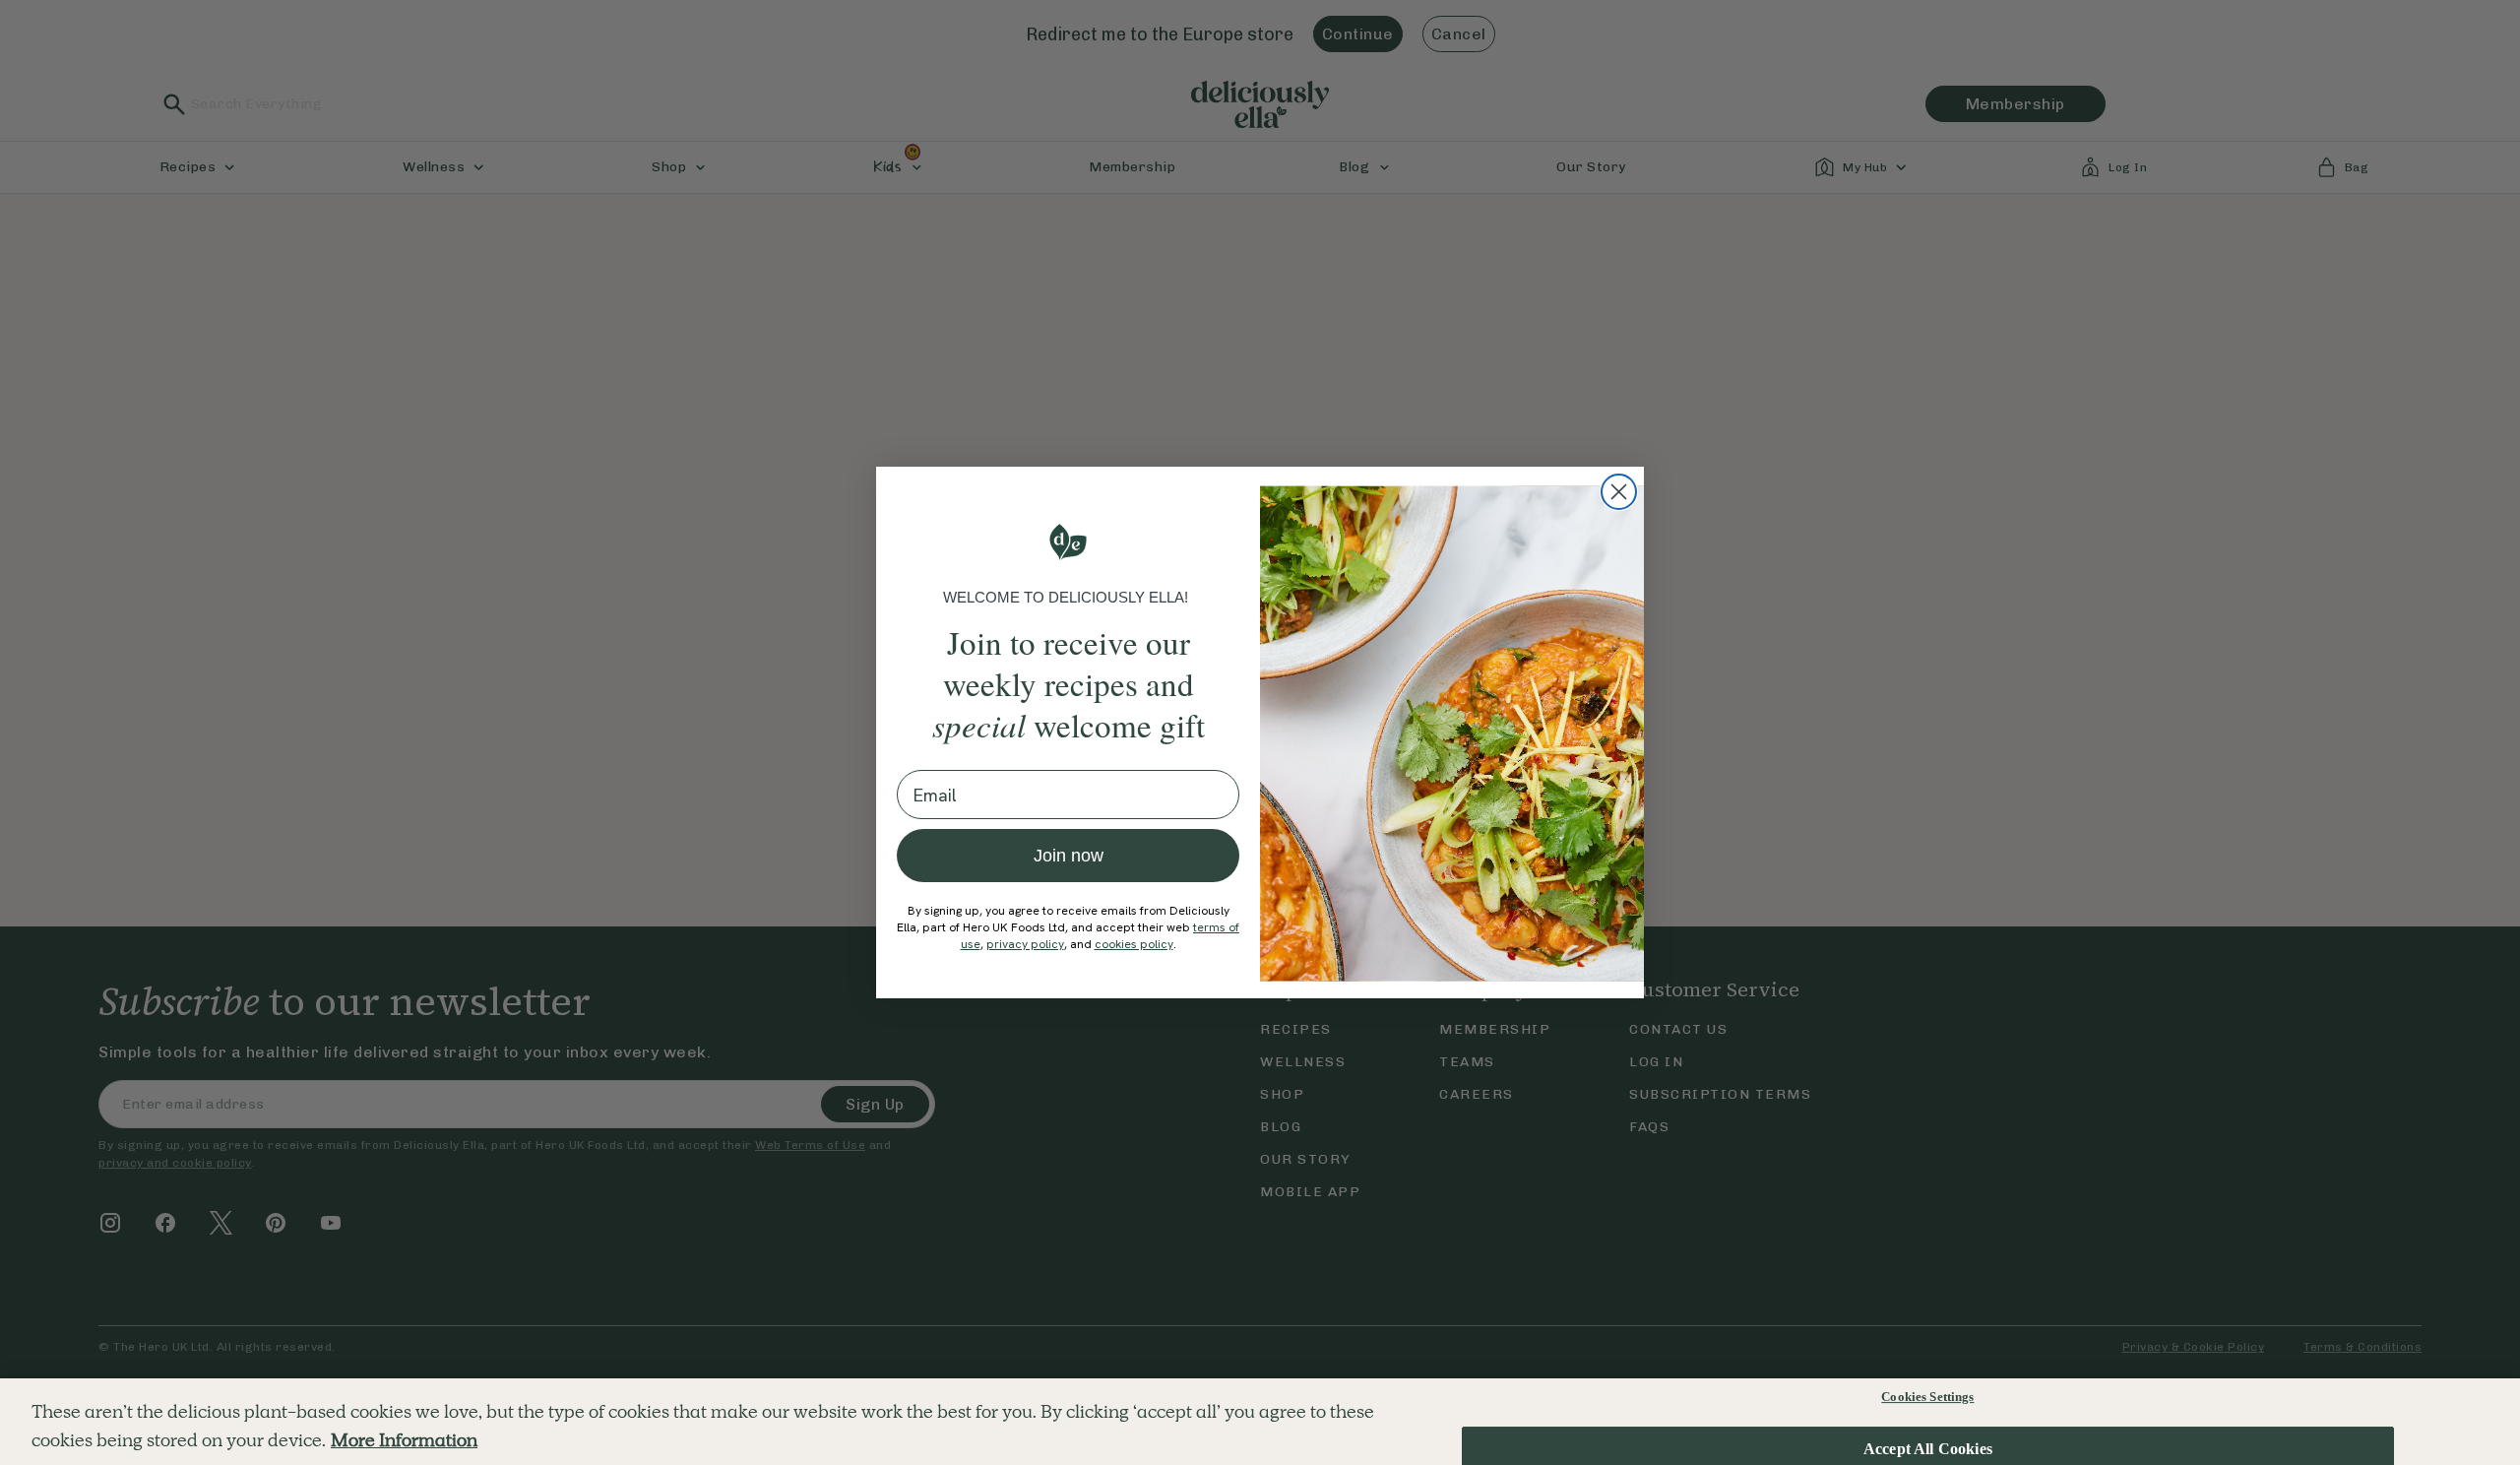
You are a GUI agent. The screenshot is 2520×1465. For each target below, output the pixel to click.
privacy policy (1025, 944)
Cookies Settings (1927, 1397)
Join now (1069, 856)
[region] (1260, 1422)
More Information (404, 1440)
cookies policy (1134, 944)
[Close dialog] (1619, 492)
